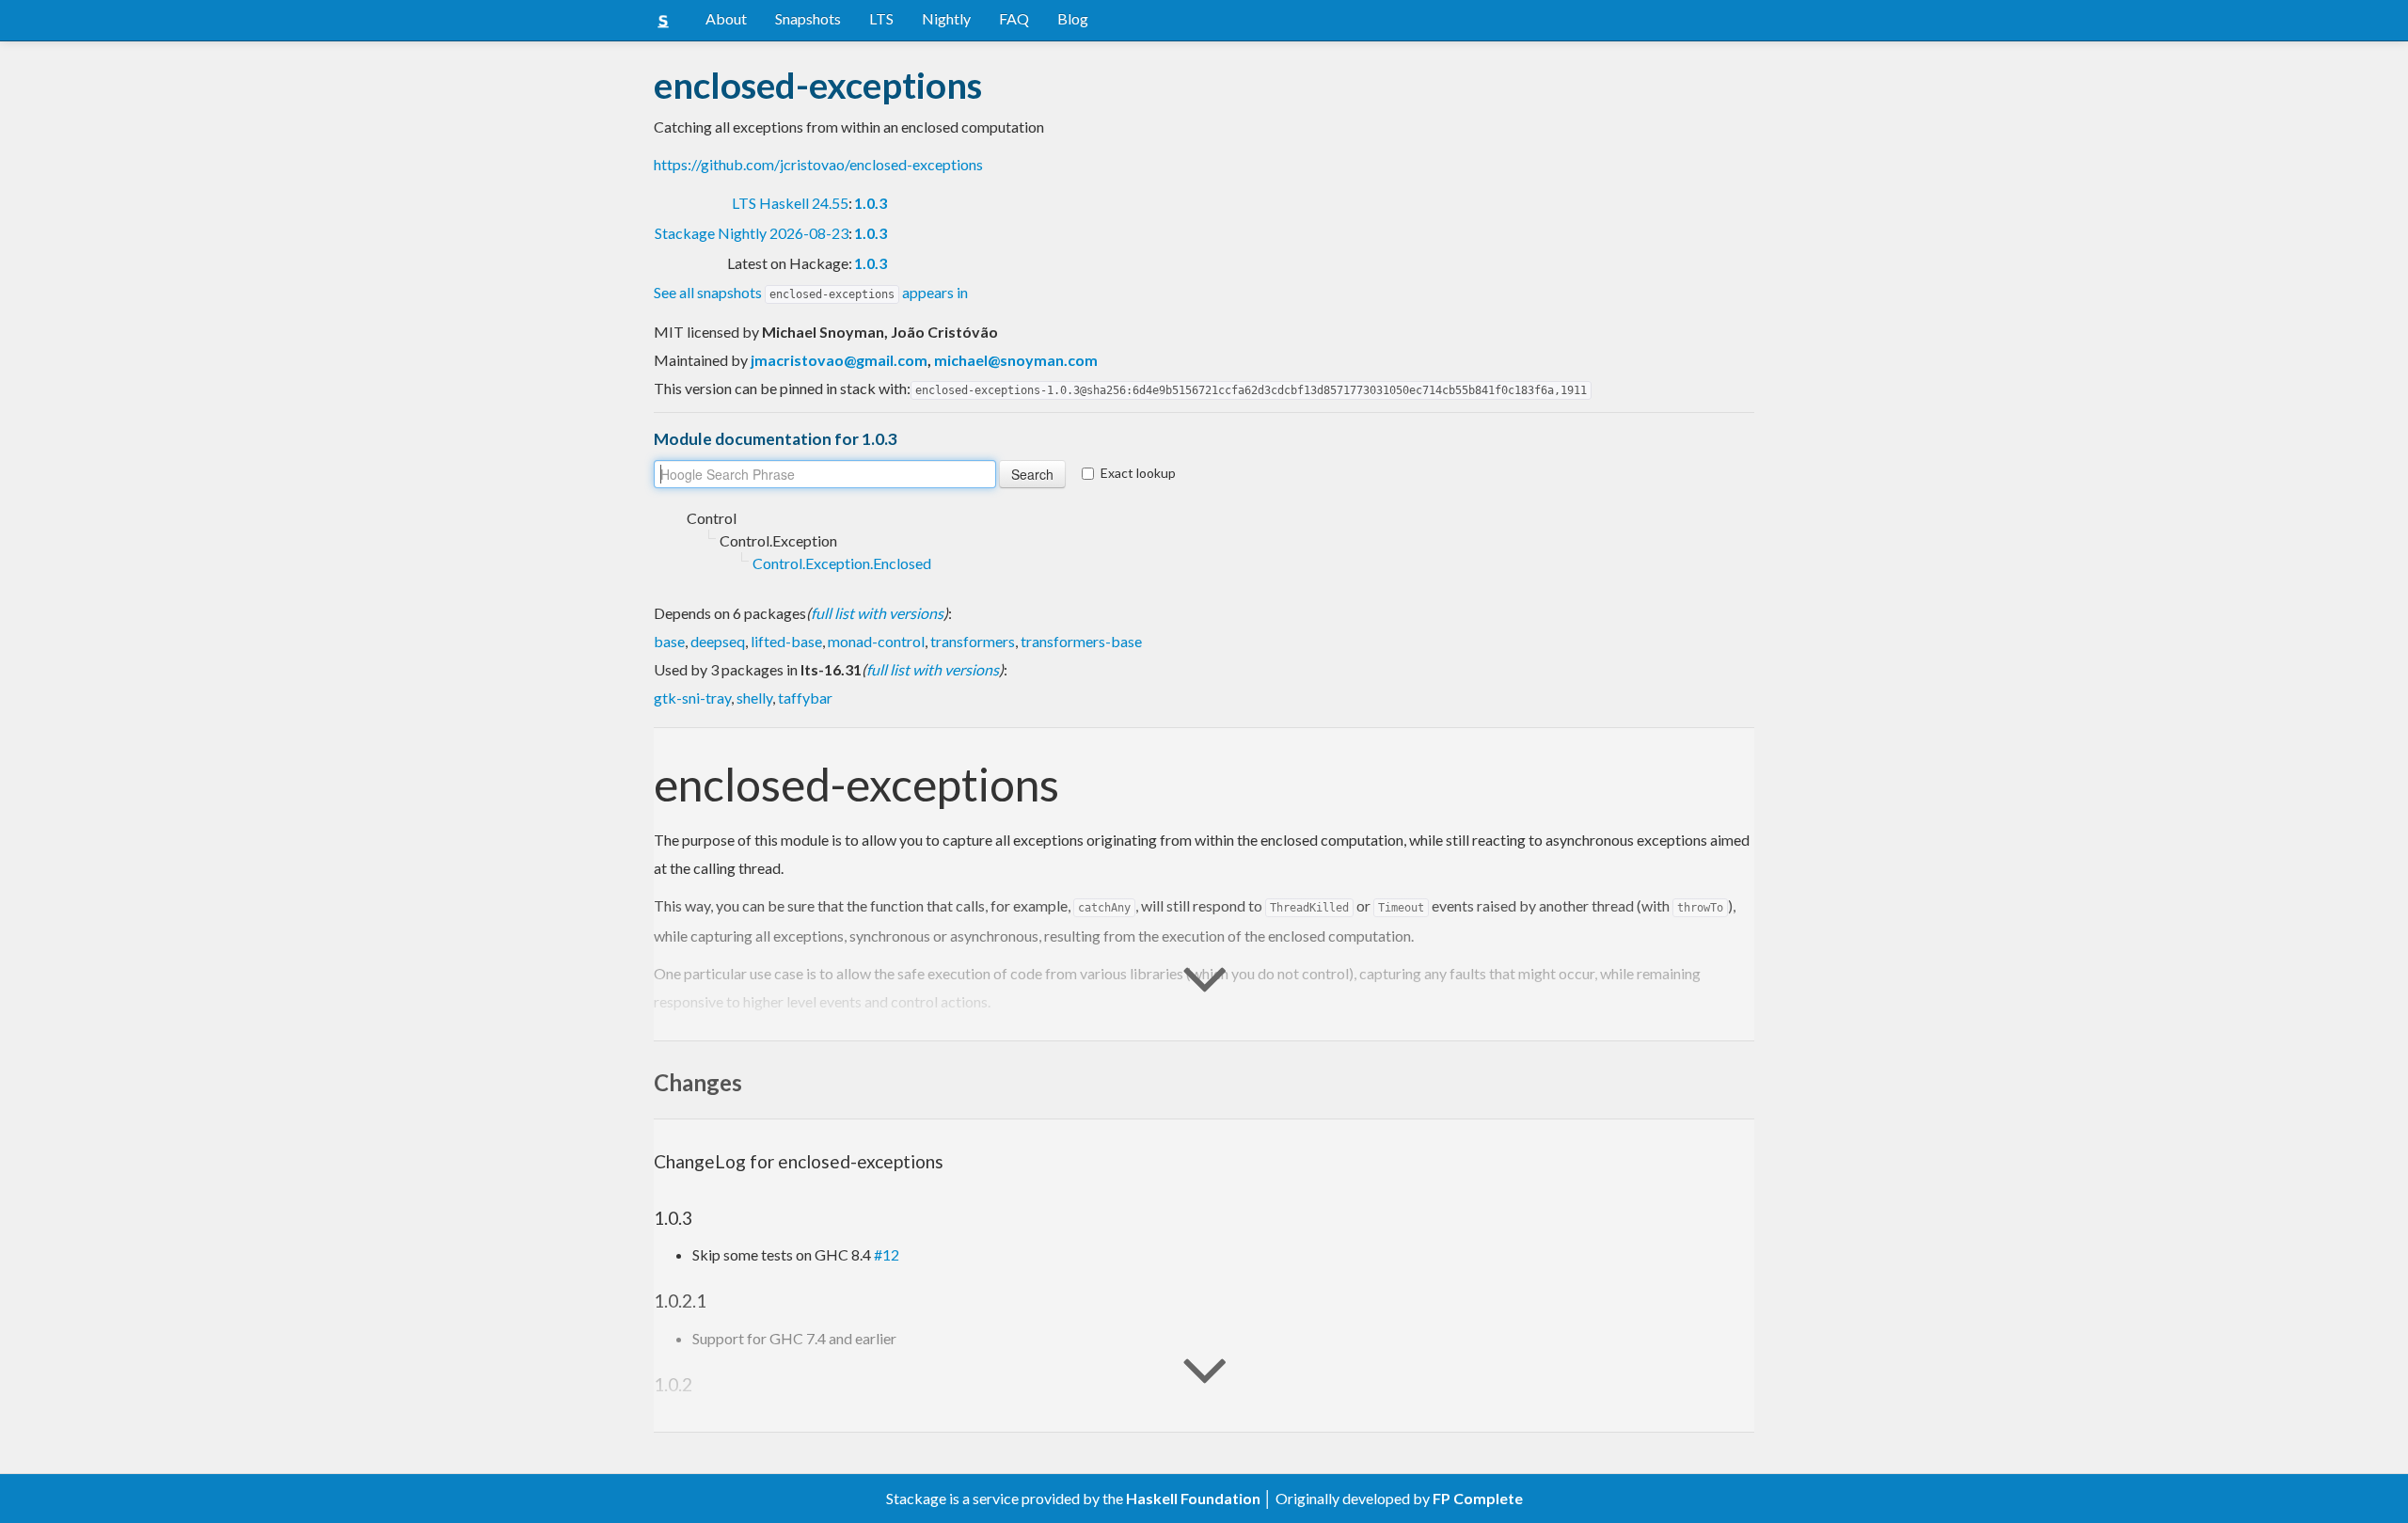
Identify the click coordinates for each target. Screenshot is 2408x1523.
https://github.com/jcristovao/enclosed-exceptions (818, 164)
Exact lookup (1138, 473)
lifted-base (786, 641)
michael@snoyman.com (1016, 360)
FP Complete (1478, 1498)
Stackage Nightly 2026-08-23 (752, 233)
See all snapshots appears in (811, 292)
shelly (754, 698)
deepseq (718, 641)
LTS (881, 18)
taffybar (805, 698)
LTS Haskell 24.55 (790, 203)
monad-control (876, 641)
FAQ (1014, 18)
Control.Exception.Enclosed (842, 563)
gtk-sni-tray (692, 698)
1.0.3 (871, 203)
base (669, 641)
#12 (887, 1254)
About (726, 18)
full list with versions (877, 613)
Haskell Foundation (1193, 1498)
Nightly (946, 18)
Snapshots (808, 18)
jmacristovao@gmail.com (839, 360)
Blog (1073, 18)
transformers (973, 641)
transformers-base (1081, 641)
